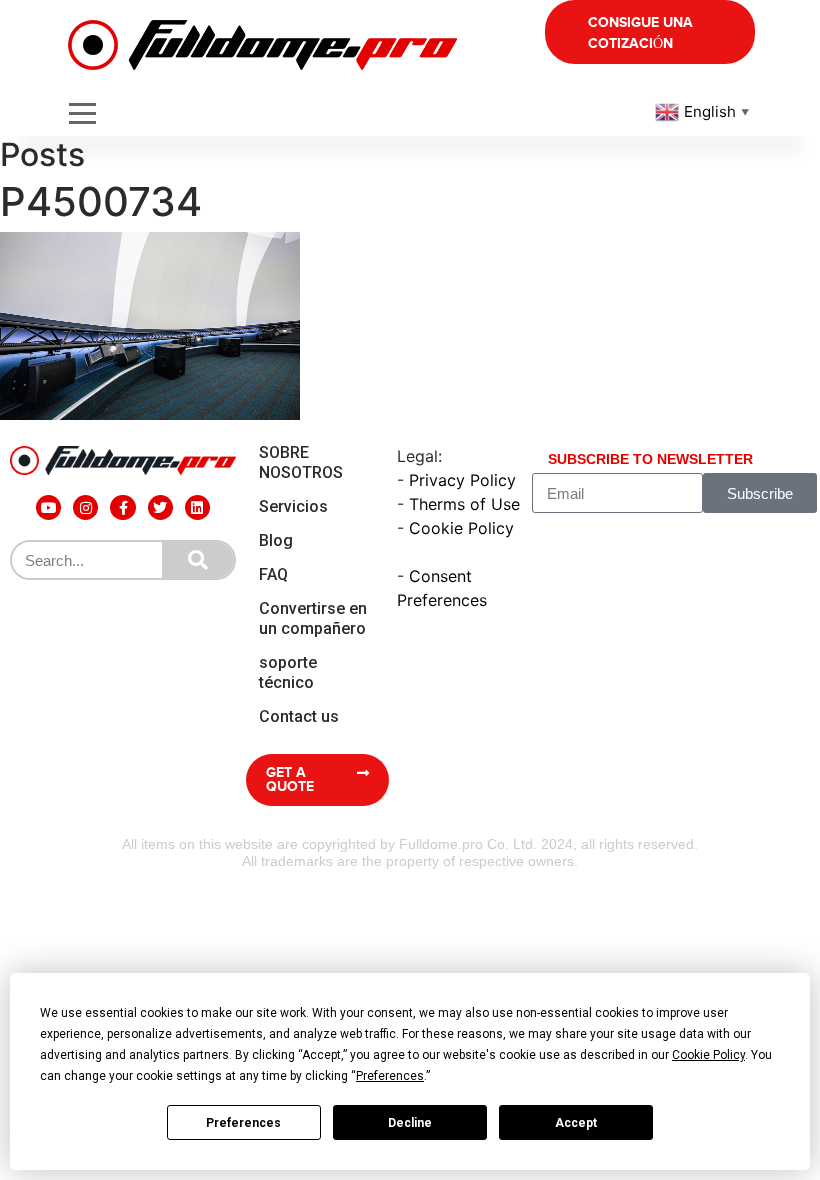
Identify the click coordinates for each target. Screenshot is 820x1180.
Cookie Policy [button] (708, 1055)
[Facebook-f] (122, 507)
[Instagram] (85, 507)
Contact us (299, 716)
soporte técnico (288, 672)
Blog (276, 540)
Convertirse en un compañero (313, 618)
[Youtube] (48, 507)
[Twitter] (160, 507)
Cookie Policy (461, 528)
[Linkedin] (197, 507)
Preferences (243, 1123)
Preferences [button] (390, 1076)
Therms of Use (464, 504)
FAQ (273, 574)
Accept (576, 1123)
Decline (410, 1123)
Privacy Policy (462, 480)
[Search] (198, 560)
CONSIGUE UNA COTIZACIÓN (640, 33)
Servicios (293, 506)
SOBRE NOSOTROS (301, 462)
